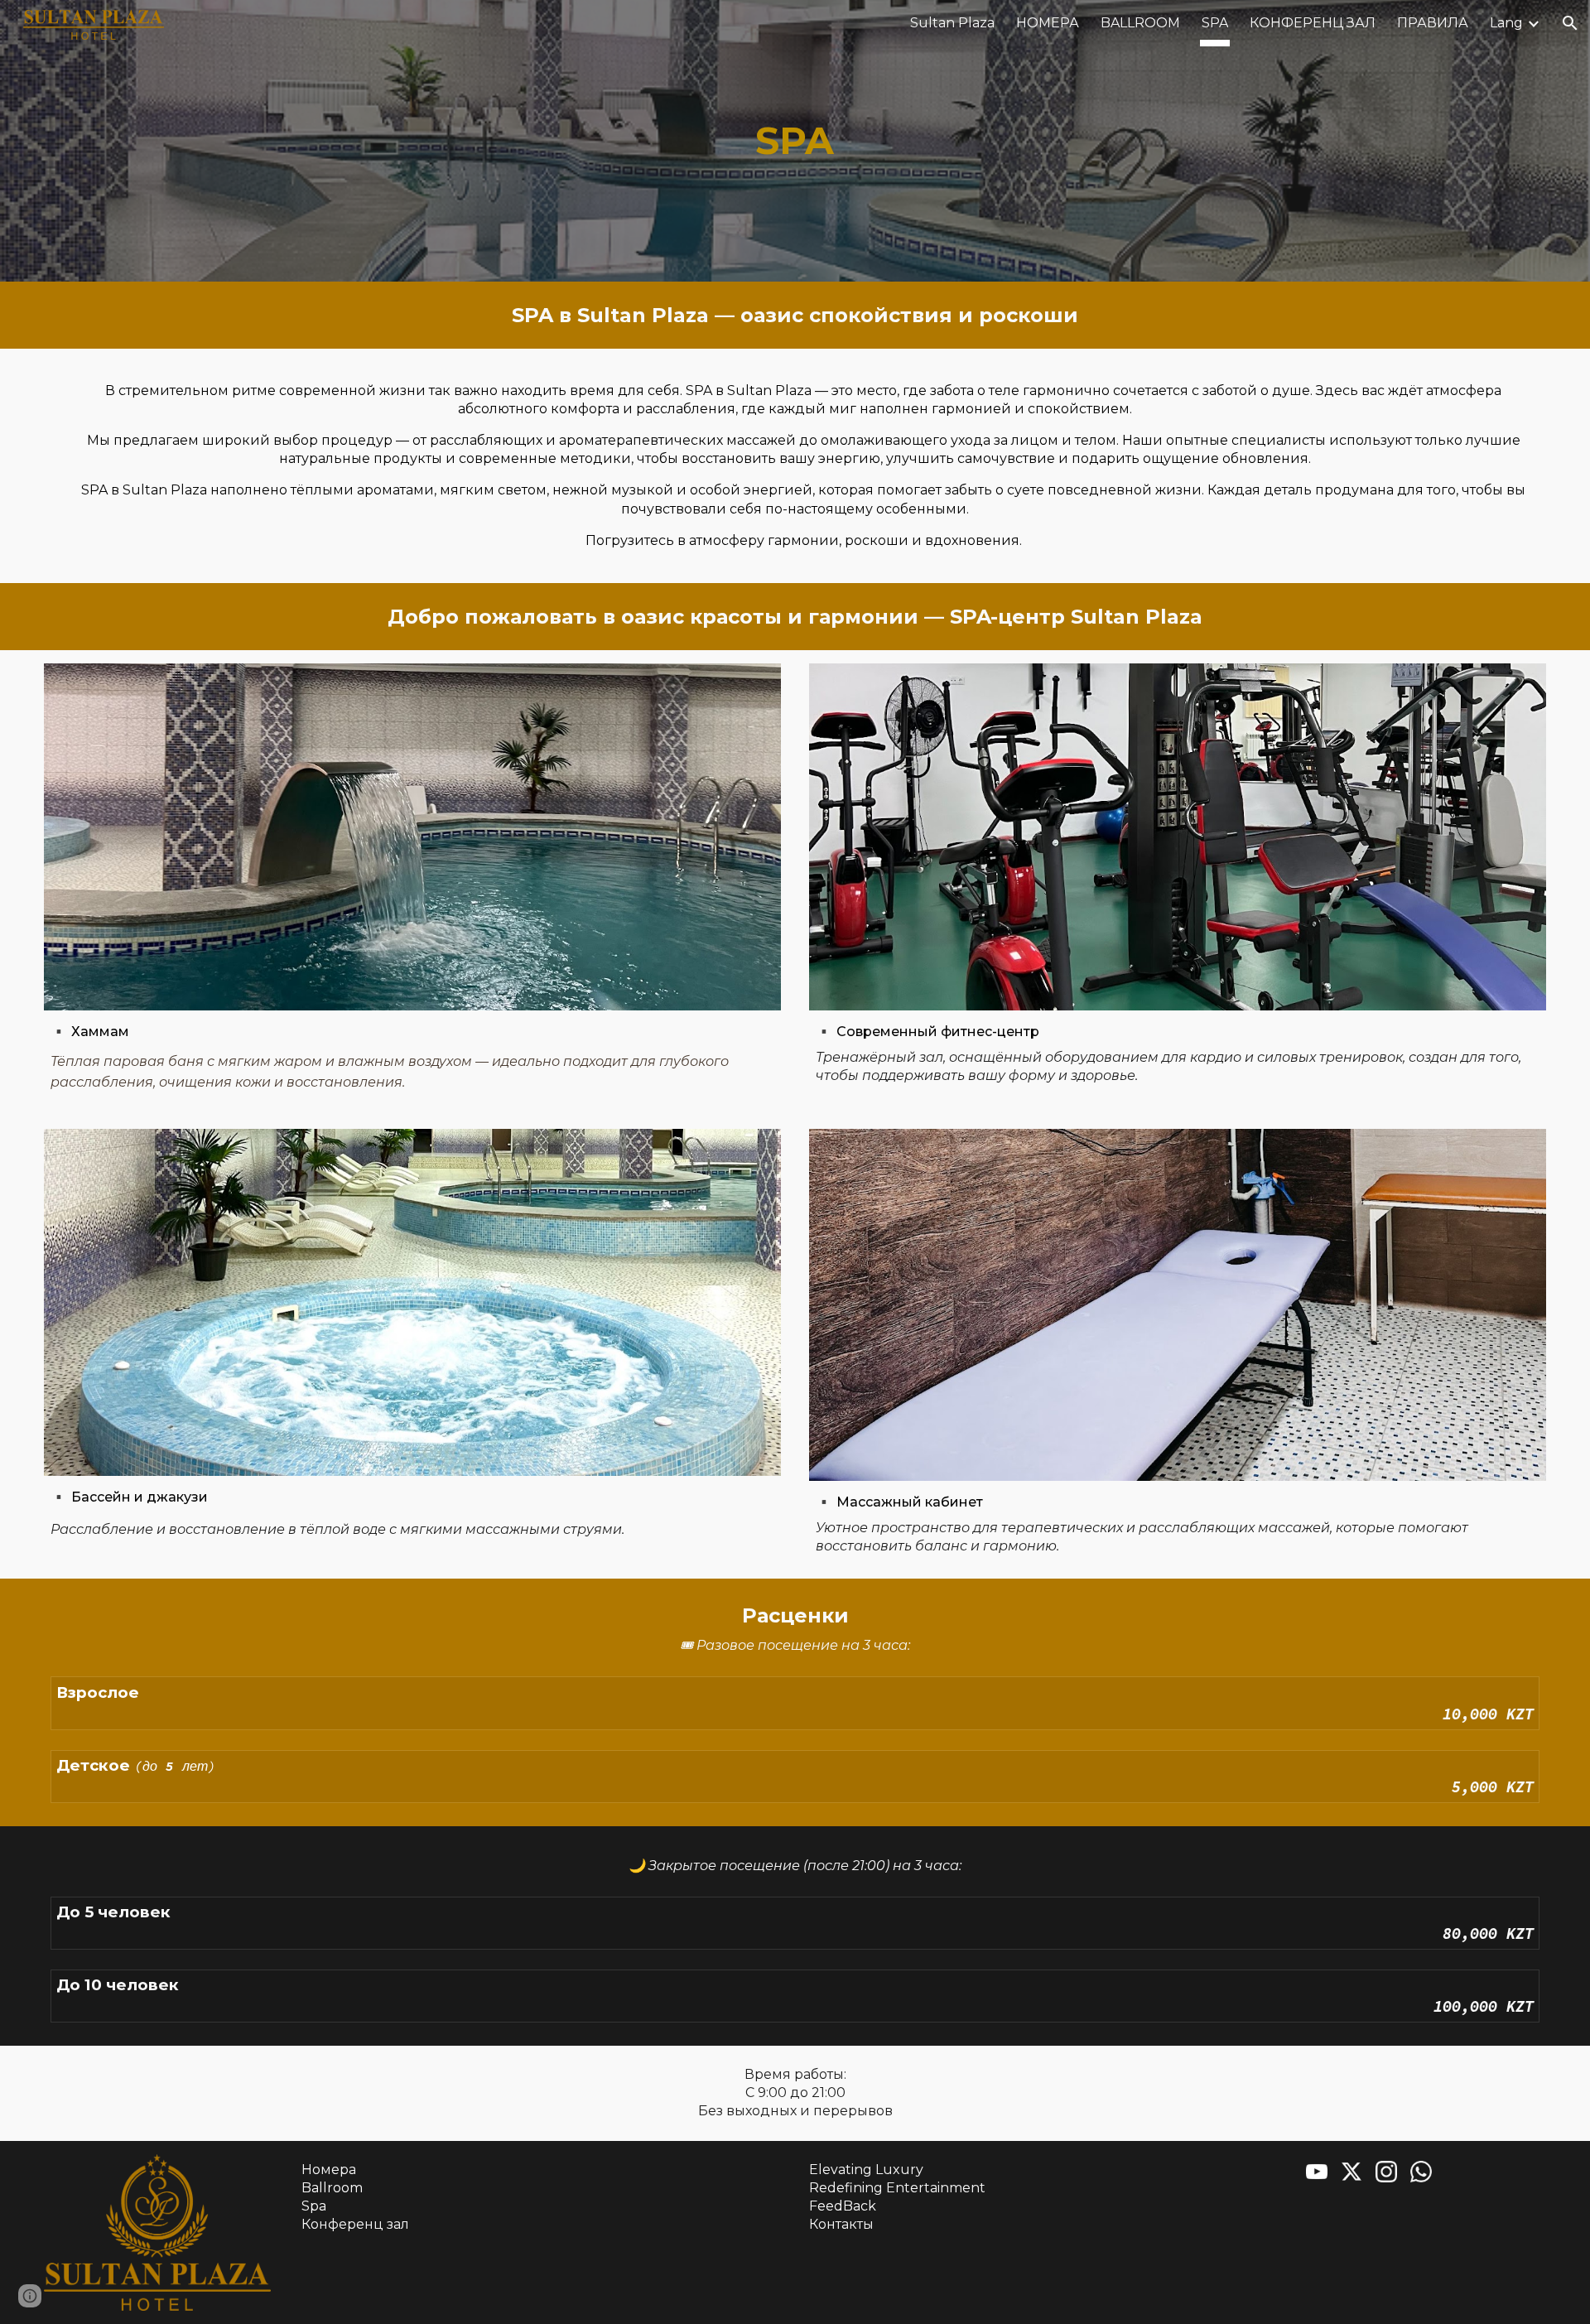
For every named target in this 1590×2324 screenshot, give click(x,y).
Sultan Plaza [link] (952, 23)
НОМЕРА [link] (1048, 23)
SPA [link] (1215, 23)
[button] (1570, 23)
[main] (795, 141)
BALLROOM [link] (1140, 23)
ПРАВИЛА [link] (1433, 23)
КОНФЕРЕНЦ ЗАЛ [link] (1313, 23)
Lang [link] (1506, 23)
